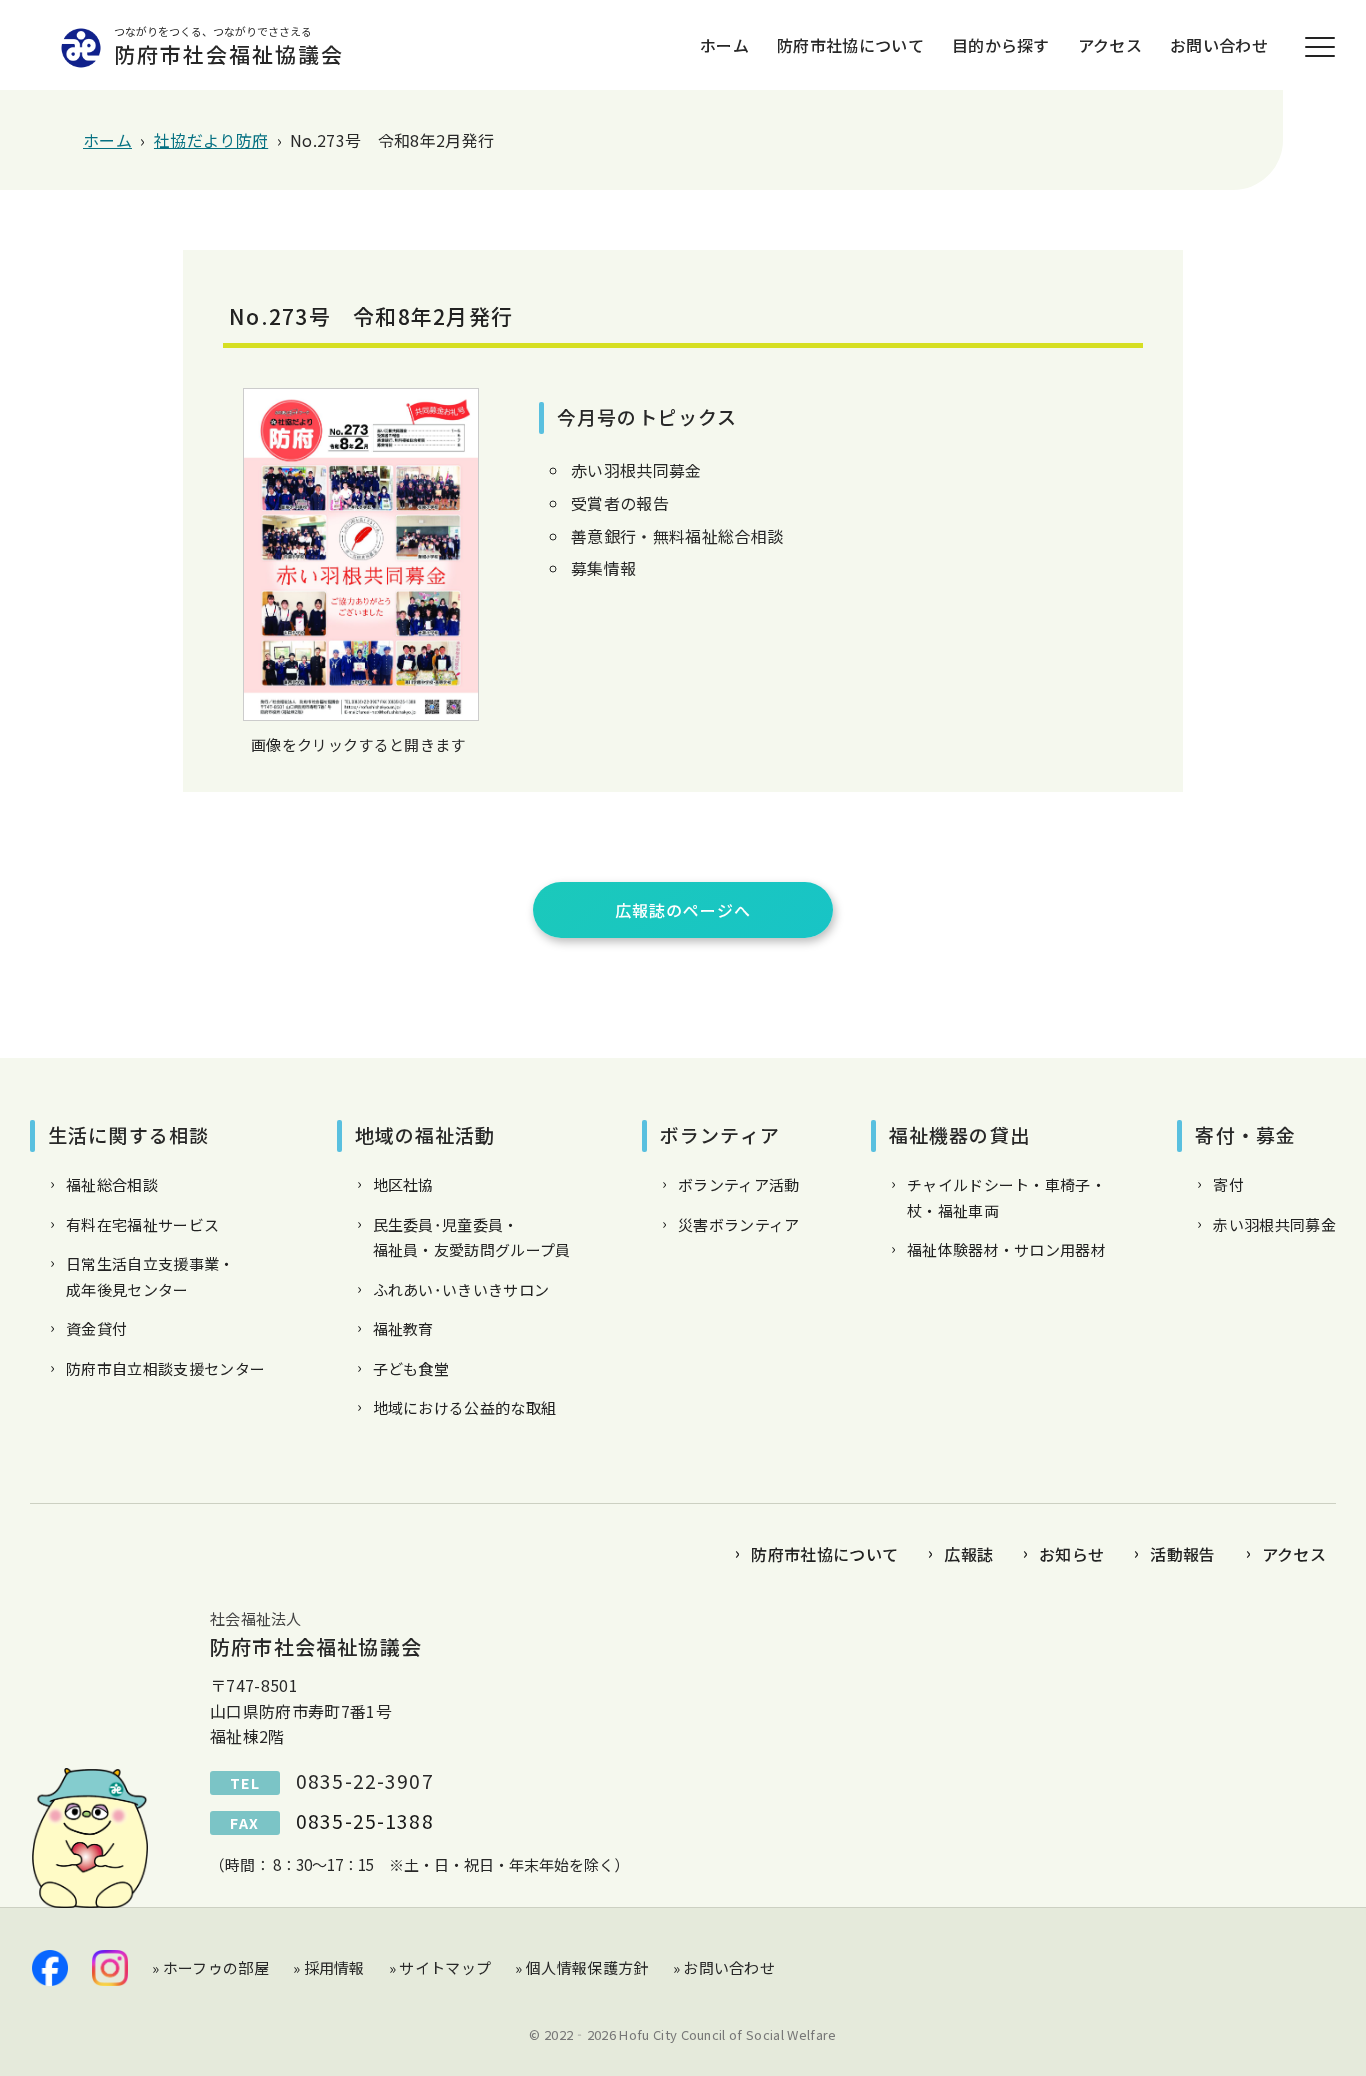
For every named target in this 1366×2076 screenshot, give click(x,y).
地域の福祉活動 (425, 1134)
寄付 (1228, 1184)
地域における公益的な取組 (465, 1407)
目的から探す (1001, 45)
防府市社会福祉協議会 (229, 45)
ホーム (724, 45)
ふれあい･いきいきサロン (461, 1289)
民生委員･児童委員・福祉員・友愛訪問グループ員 (472, 1237)
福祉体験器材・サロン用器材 (1006, 1249)
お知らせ (1071, 1554)
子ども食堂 (411, 1368)
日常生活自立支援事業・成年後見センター (150, 1276)
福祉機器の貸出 (959, 1134)
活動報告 (1182, 1554)
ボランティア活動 (739, 1184)
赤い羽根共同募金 (1274, 1224)
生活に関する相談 (128, 1134)
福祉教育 (403, 1328)
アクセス (1110, 45)
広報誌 (968, 1554)
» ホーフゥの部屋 (210, 1967)
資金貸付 (96, 1328)
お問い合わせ (1219, 45)
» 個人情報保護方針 (581, 1967)
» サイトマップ (440, 1967)
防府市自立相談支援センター (165, 1368)
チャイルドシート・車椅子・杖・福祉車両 (1006, 1197)
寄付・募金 (1245, 1134)
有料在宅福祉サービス (142, 1224)
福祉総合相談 (112, 1184)
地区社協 (403, 1184)
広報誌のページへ (683, 910)
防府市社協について (850, 45)
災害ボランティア (739, 1224)
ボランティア (720, 1134)
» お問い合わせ (724, 1967)
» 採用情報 (329, 1967)
